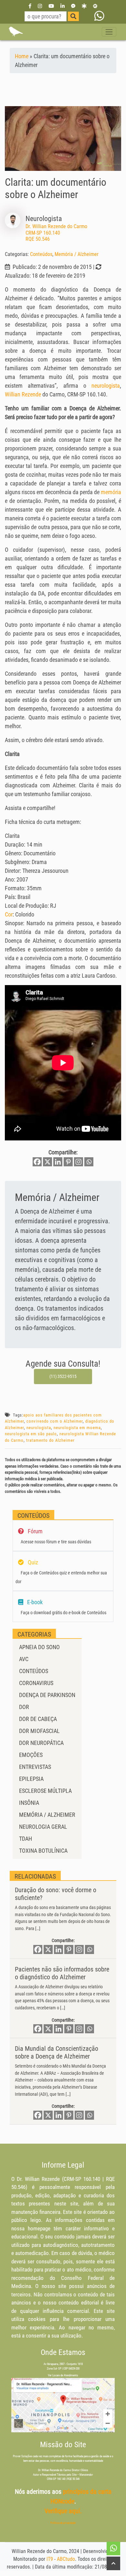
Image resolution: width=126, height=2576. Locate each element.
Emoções (31, 1755)
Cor (9, 914)
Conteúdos (41, 254)
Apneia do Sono (39, 1647)
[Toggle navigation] (109, 32)
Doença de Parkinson (47, 1695)
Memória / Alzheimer (77, 254)
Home (22, 56)
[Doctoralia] (84, 6)
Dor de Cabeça (38, 1719)
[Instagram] (40, 6)
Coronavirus (36, 1683)
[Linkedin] (63, 6)
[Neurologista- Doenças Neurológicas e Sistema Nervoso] (16, 32)
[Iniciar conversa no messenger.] (73, 6)
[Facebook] (30, 6)
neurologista (106, 386)
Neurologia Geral (43, 1827)
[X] (47, 1162)
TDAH (26, 1839)
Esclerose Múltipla (45, 1791)
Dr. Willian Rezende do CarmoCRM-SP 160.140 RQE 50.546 (56, 233)
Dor (24, 1707)
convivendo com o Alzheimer (55, 1421)
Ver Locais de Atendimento (63, 2375)
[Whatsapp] (89, 1162)
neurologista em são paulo (31, 1434)
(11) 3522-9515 (63, 1376)
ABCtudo (66, 2559)
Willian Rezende (23, 394)
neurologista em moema (77, 1428)
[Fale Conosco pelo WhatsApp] (99, 16)
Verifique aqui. (63, 2511)
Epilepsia (31, 1779)
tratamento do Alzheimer (50, 1440)
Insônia (29, 1803)
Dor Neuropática (41, 1743)
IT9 (50, 2559)
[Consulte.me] (95, 6)
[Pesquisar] (73, 16)
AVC (24, 1659)
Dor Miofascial (39, 1731)
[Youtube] (51, 6)
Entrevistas (35, 1767)
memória (111, 492)
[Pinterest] (68, 1162)
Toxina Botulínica (43, 1851)
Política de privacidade (63, 2523)
